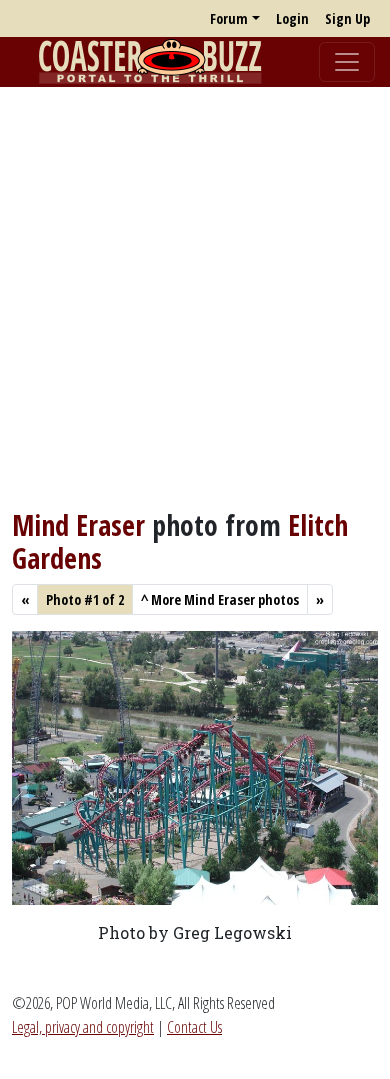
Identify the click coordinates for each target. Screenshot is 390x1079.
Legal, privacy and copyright (83, 1027)
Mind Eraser (78, 525)
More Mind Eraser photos (220, 599)
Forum (229, 18)
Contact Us (194, 1027)
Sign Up (347, 18)
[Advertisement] (195, 298)
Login (292, 18)
